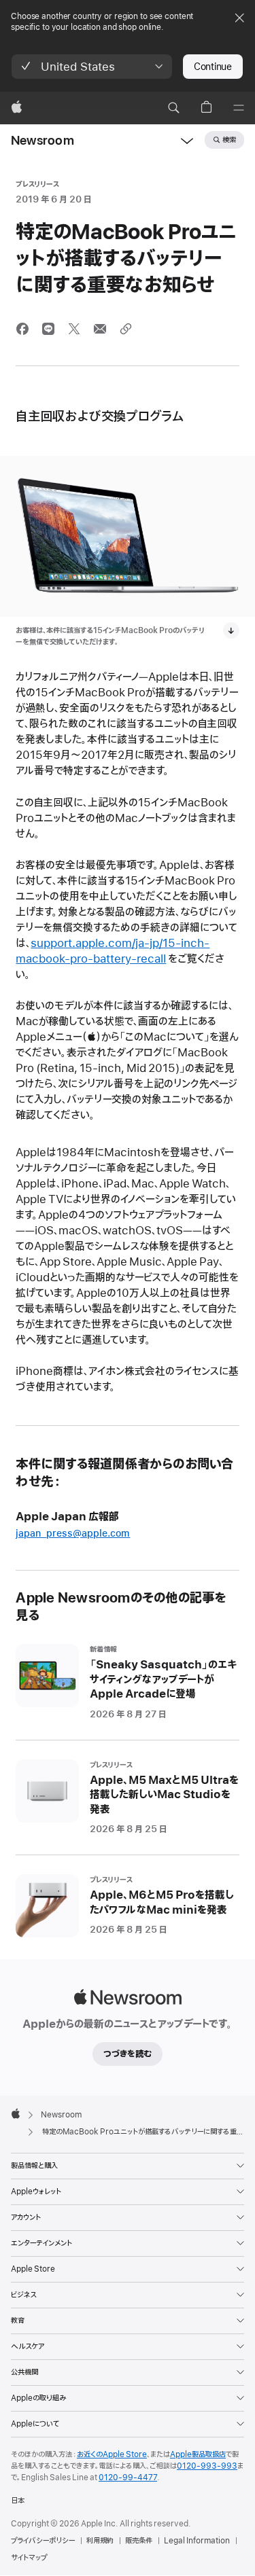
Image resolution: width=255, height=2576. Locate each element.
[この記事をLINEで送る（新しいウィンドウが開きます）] (48, 329)
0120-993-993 (207, 2466)
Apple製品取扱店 (198, 2454)
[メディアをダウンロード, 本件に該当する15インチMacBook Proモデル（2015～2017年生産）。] (231, 630)
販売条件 (139, 2541)
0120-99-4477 (128, 2477)
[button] (92, 67)
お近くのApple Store (112, 2454)
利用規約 (100, 2541)
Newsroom (42, 141)
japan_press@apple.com (73, 1534)
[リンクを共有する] (126, 329)
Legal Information (197, 2541)
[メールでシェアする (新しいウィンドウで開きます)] (100, 329)
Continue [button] (213, 67)
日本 (18, 2501)
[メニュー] (239, 108)
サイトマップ (29, 2558)
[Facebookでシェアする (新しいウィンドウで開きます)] (22, 329)
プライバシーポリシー (43, 2541)
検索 (229, 140)
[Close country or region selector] (239, 18)
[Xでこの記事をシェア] (74, 329)
